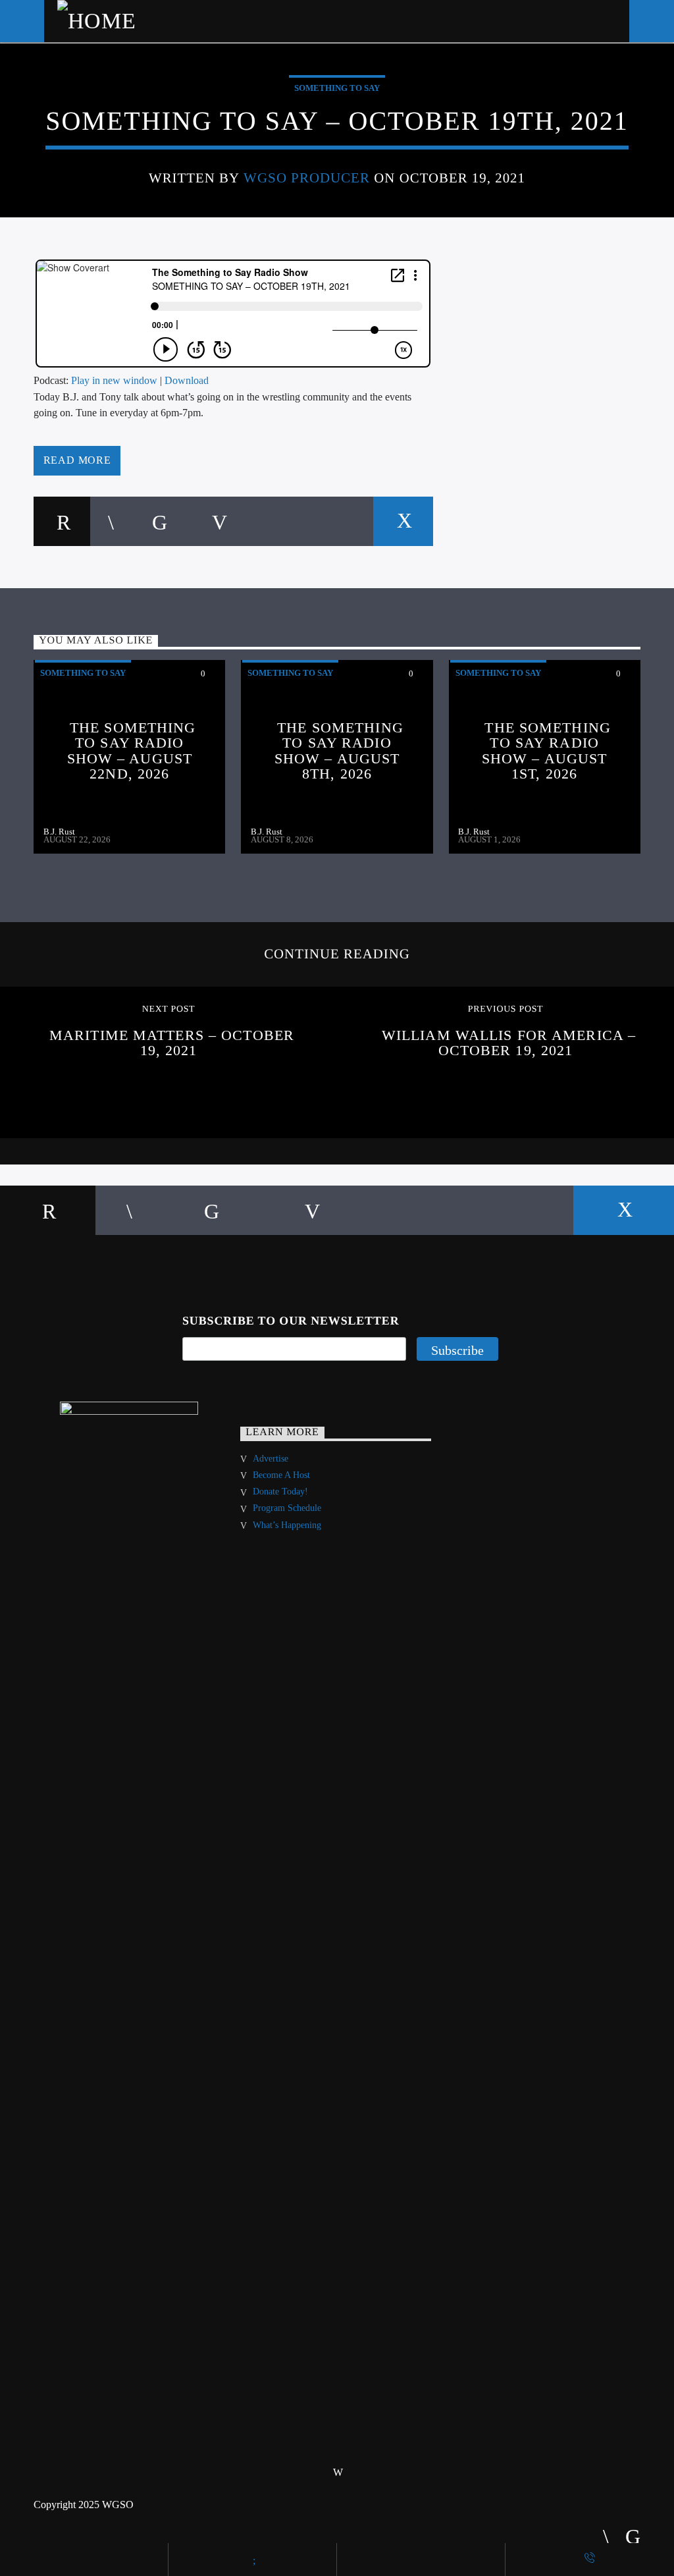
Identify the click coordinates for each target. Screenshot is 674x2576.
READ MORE (77, 460)
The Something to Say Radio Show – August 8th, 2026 (339, 751)
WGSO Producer (307, 178)
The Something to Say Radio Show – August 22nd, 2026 (132, 751)
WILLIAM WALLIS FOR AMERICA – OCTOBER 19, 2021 (509, 1043)
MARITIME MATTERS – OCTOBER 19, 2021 (172, 1043)
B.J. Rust (59, 832)
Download (187, 380)
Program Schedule (287, 1508)
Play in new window (114, 380)
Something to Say (337, 88)
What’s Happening (287, 1525)
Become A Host (281, 1475)
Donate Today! (280, 1492)
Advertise (271, 1459)
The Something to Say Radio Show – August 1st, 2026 (546, 751)
